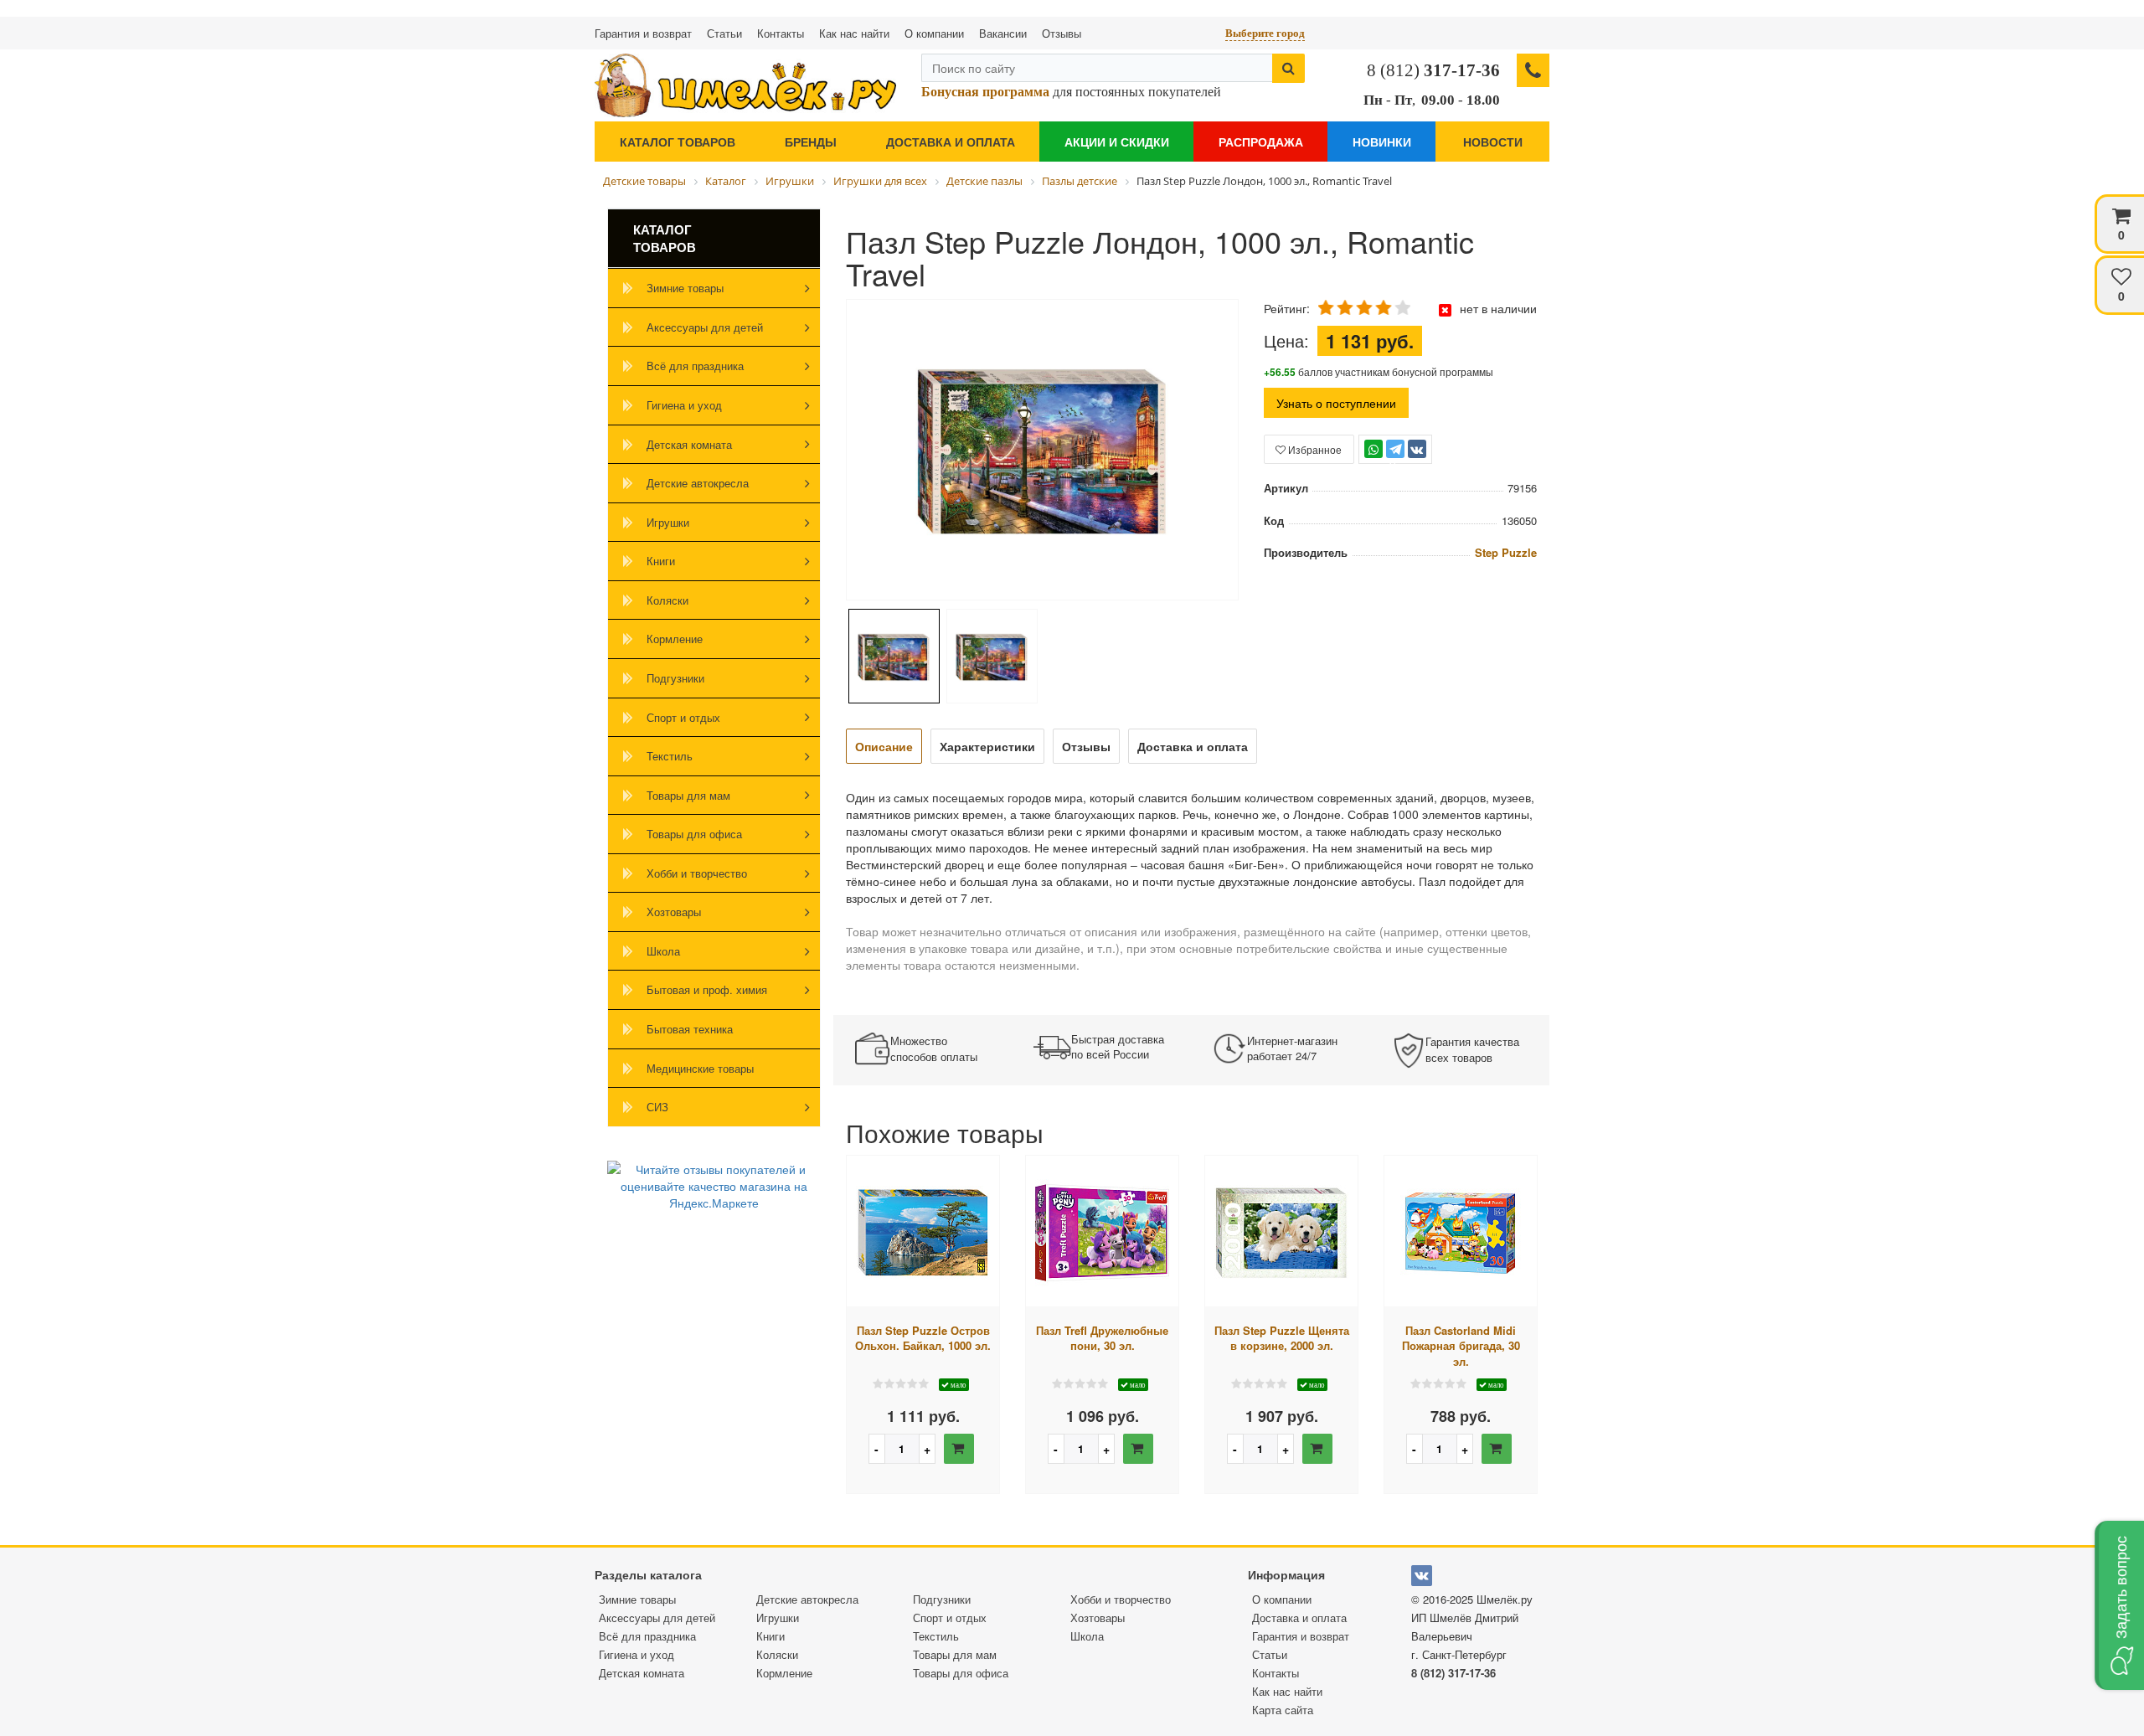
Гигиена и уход (684, 405)
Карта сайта (1283, 1710)
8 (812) (1433, 70)
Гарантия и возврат (643, 33)
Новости (1493, 142)
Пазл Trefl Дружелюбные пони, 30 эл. (1102, 1339)
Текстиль (670, 756)
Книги (661, 561)
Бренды (811, 142)
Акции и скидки (1117, 142)
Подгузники (675, 678)
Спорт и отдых (683, 717)
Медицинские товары (700, 1068)
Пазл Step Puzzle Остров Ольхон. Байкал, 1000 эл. (923, 1339)
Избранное (1314, 449)
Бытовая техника (690, 1029)
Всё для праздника (695, 366)
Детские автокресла (698, 483)
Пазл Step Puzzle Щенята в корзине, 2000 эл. (1282, 1339)
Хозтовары (674, 912)
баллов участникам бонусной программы (1379, 371)
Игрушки (668, 522)
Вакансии (1003, 33)
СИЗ (657, 1107)
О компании (934, 33)
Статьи (724, 33)
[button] (2119, 1605)
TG (1395, 457)
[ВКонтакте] (1417, 449)
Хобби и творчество (697, 873)
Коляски (667, 600)
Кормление (675, 639)
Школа (663, 951)
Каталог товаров (678, 142)
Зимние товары (685, 288)
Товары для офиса (694, 834)
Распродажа (1261, 142)
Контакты (781, 33)
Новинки (1382, 142)
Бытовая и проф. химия (707, 989)
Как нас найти (854, 33)
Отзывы (1062, 33)
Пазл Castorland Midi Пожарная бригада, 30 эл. (1461, 1346)
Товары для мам (688, 795)
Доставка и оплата (951, 142)
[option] (1042, 451)
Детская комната (689, 444)
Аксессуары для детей (705, 327)
